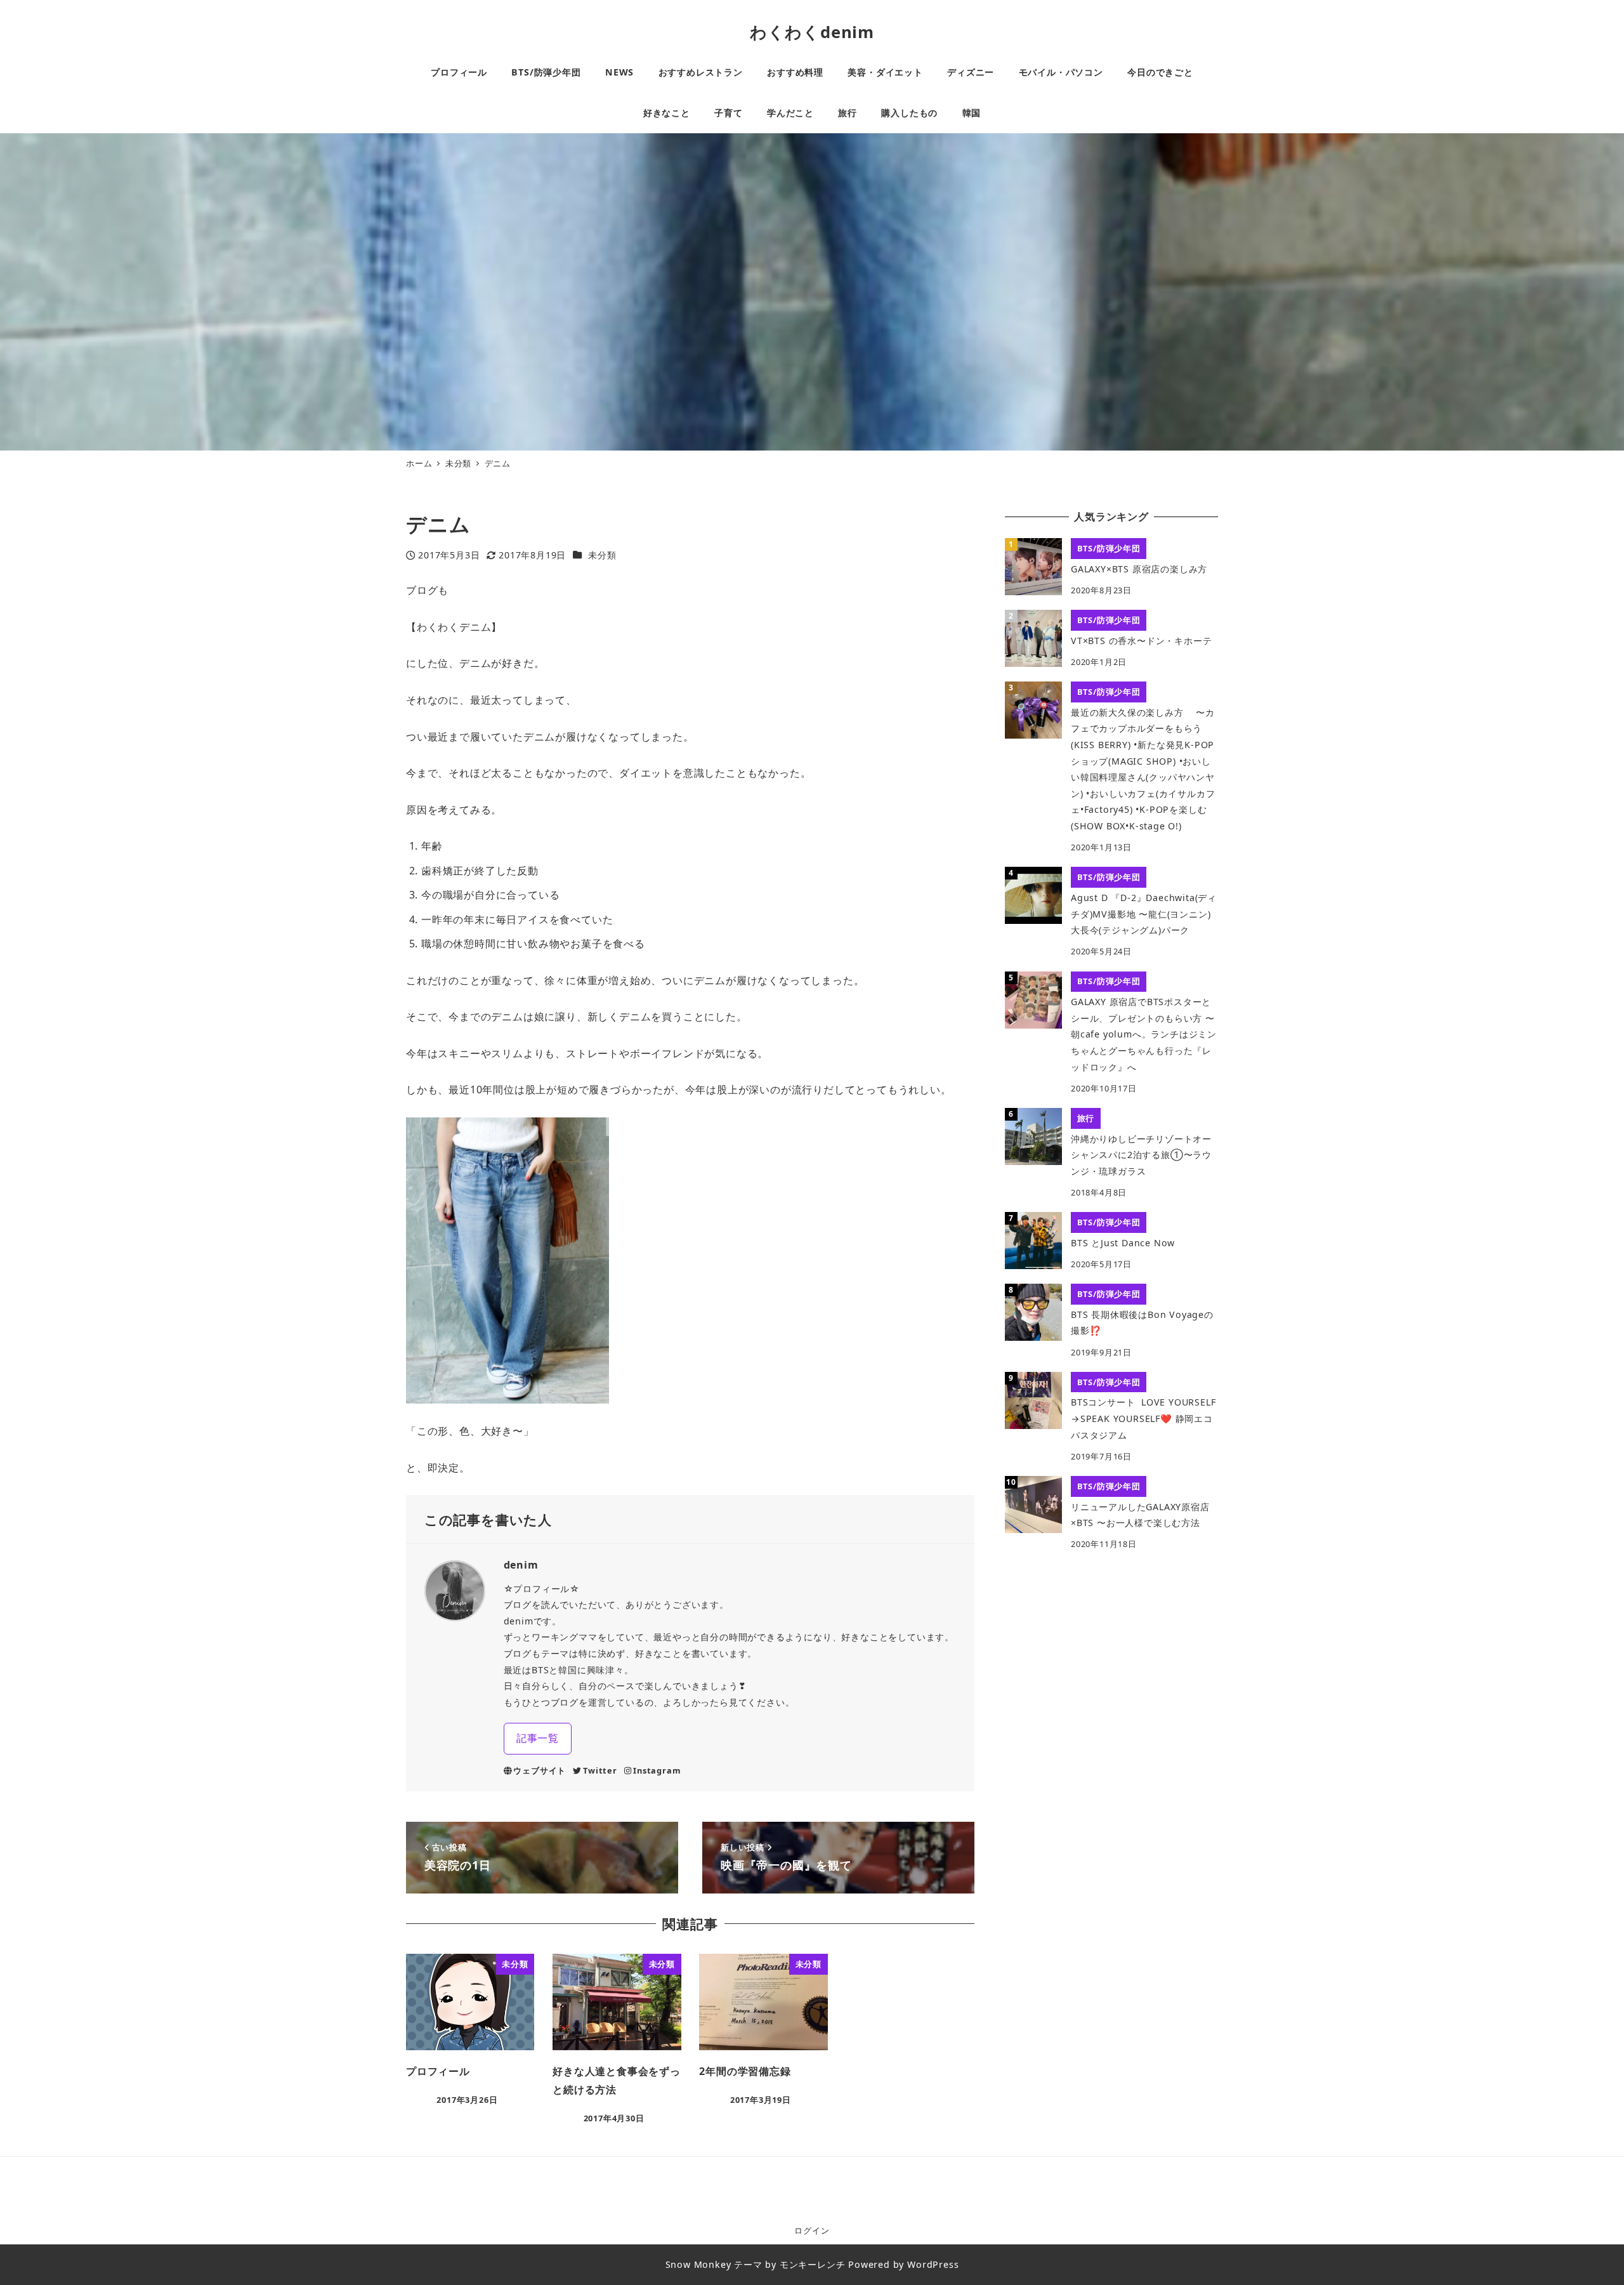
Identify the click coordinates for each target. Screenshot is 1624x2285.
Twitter (600, 1770)
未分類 (602, 555)
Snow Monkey (698, 2264)
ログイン (812, 2230)
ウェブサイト (540, 1770)
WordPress (933, 2264)
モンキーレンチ (813, 2264)
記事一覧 (538, 1738)
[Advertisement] (1111, 1659)
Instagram (657, 1770)
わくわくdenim (812, 32)
